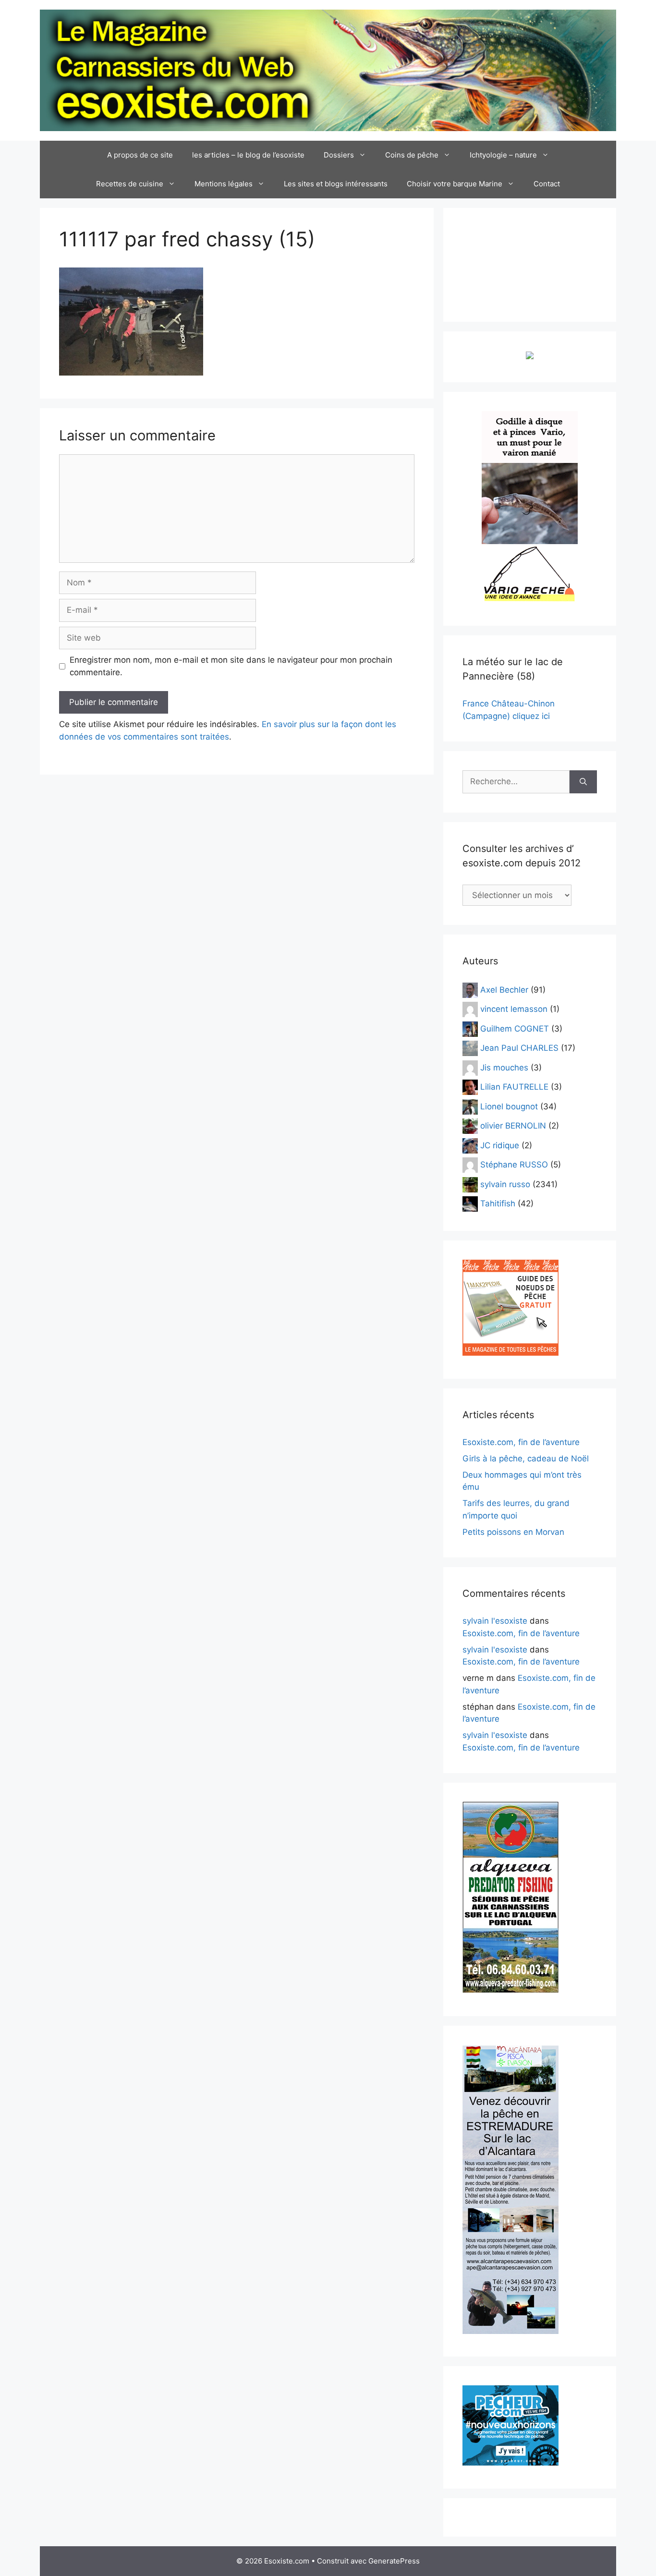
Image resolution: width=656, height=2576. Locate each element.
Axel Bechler (504, 989)
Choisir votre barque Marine (455, 184)
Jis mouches (504, 1067)
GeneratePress (394, 2561)
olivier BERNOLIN (513, 1126)
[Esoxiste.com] (328, 70)
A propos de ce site (140, 155)
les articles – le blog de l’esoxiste (248, 155)
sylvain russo (505, 1184)
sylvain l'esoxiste (495, 1621)
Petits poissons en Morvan (513, 1532)
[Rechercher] (583, 782)
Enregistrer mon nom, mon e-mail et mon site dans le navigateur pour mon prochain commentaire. (231, 666)
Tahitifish (498, 1203)
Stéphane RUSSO (514, 1165)
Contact (547, 184)
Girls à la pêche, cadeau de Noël (526, 1458)
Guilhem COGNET (515, 1028)
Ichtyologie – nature (503, 155)
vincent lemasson (514, 1009)
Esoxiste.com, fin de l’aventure (521, 1442)
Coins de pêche (412, 155)
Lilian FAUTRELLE (514, 1087)
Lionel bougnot (509, 1106)
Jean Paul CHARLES (519, 1048)
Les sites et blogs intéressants (336, 184)
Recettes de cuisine (130, 184)
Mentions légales (224, 184)
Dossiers (339, 155)
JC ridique (500, 1145)
